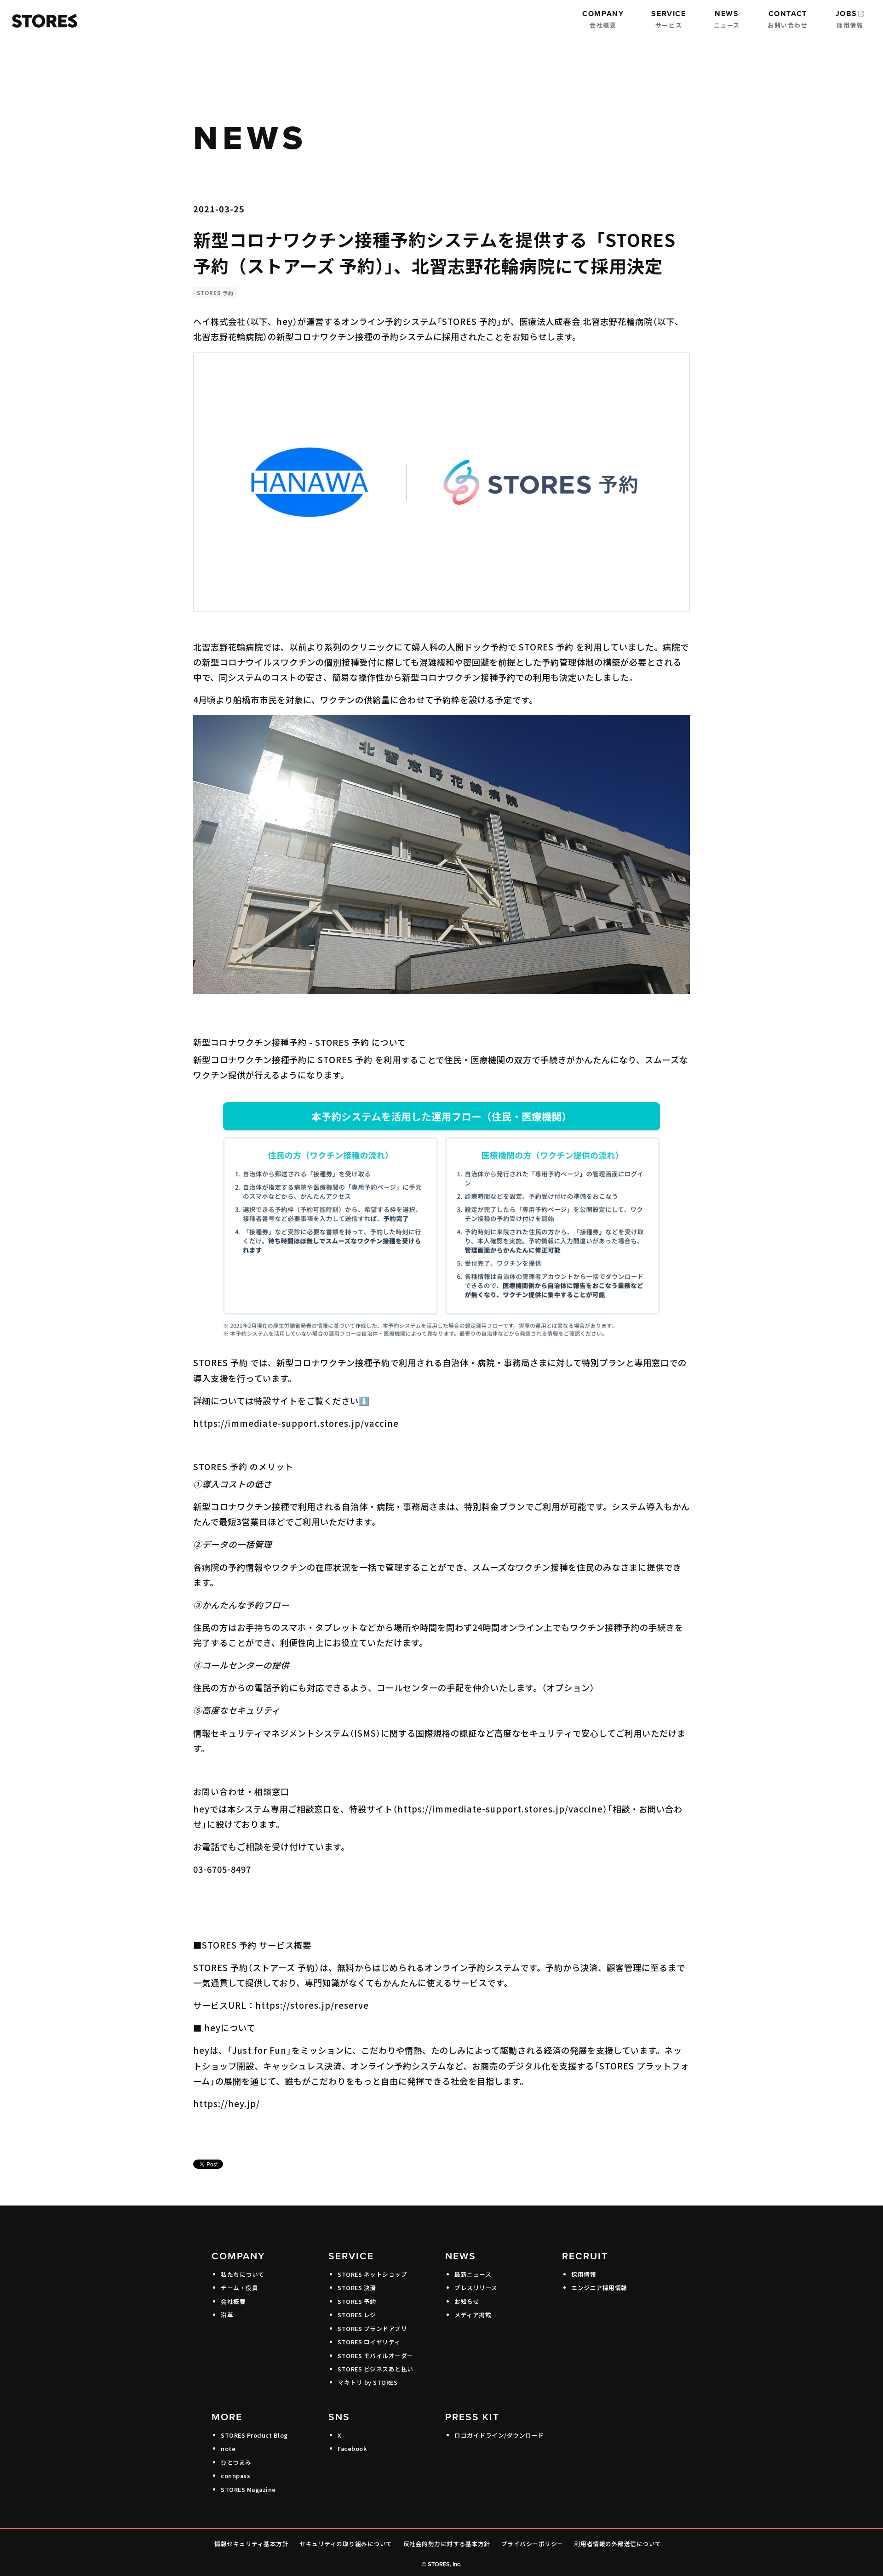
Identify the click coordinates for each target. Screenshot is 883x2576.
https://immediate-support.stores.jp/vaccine (296, 1423)
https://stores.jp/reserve (312, 2005)
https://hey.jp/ (226, 2103)
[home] (42, 21)
